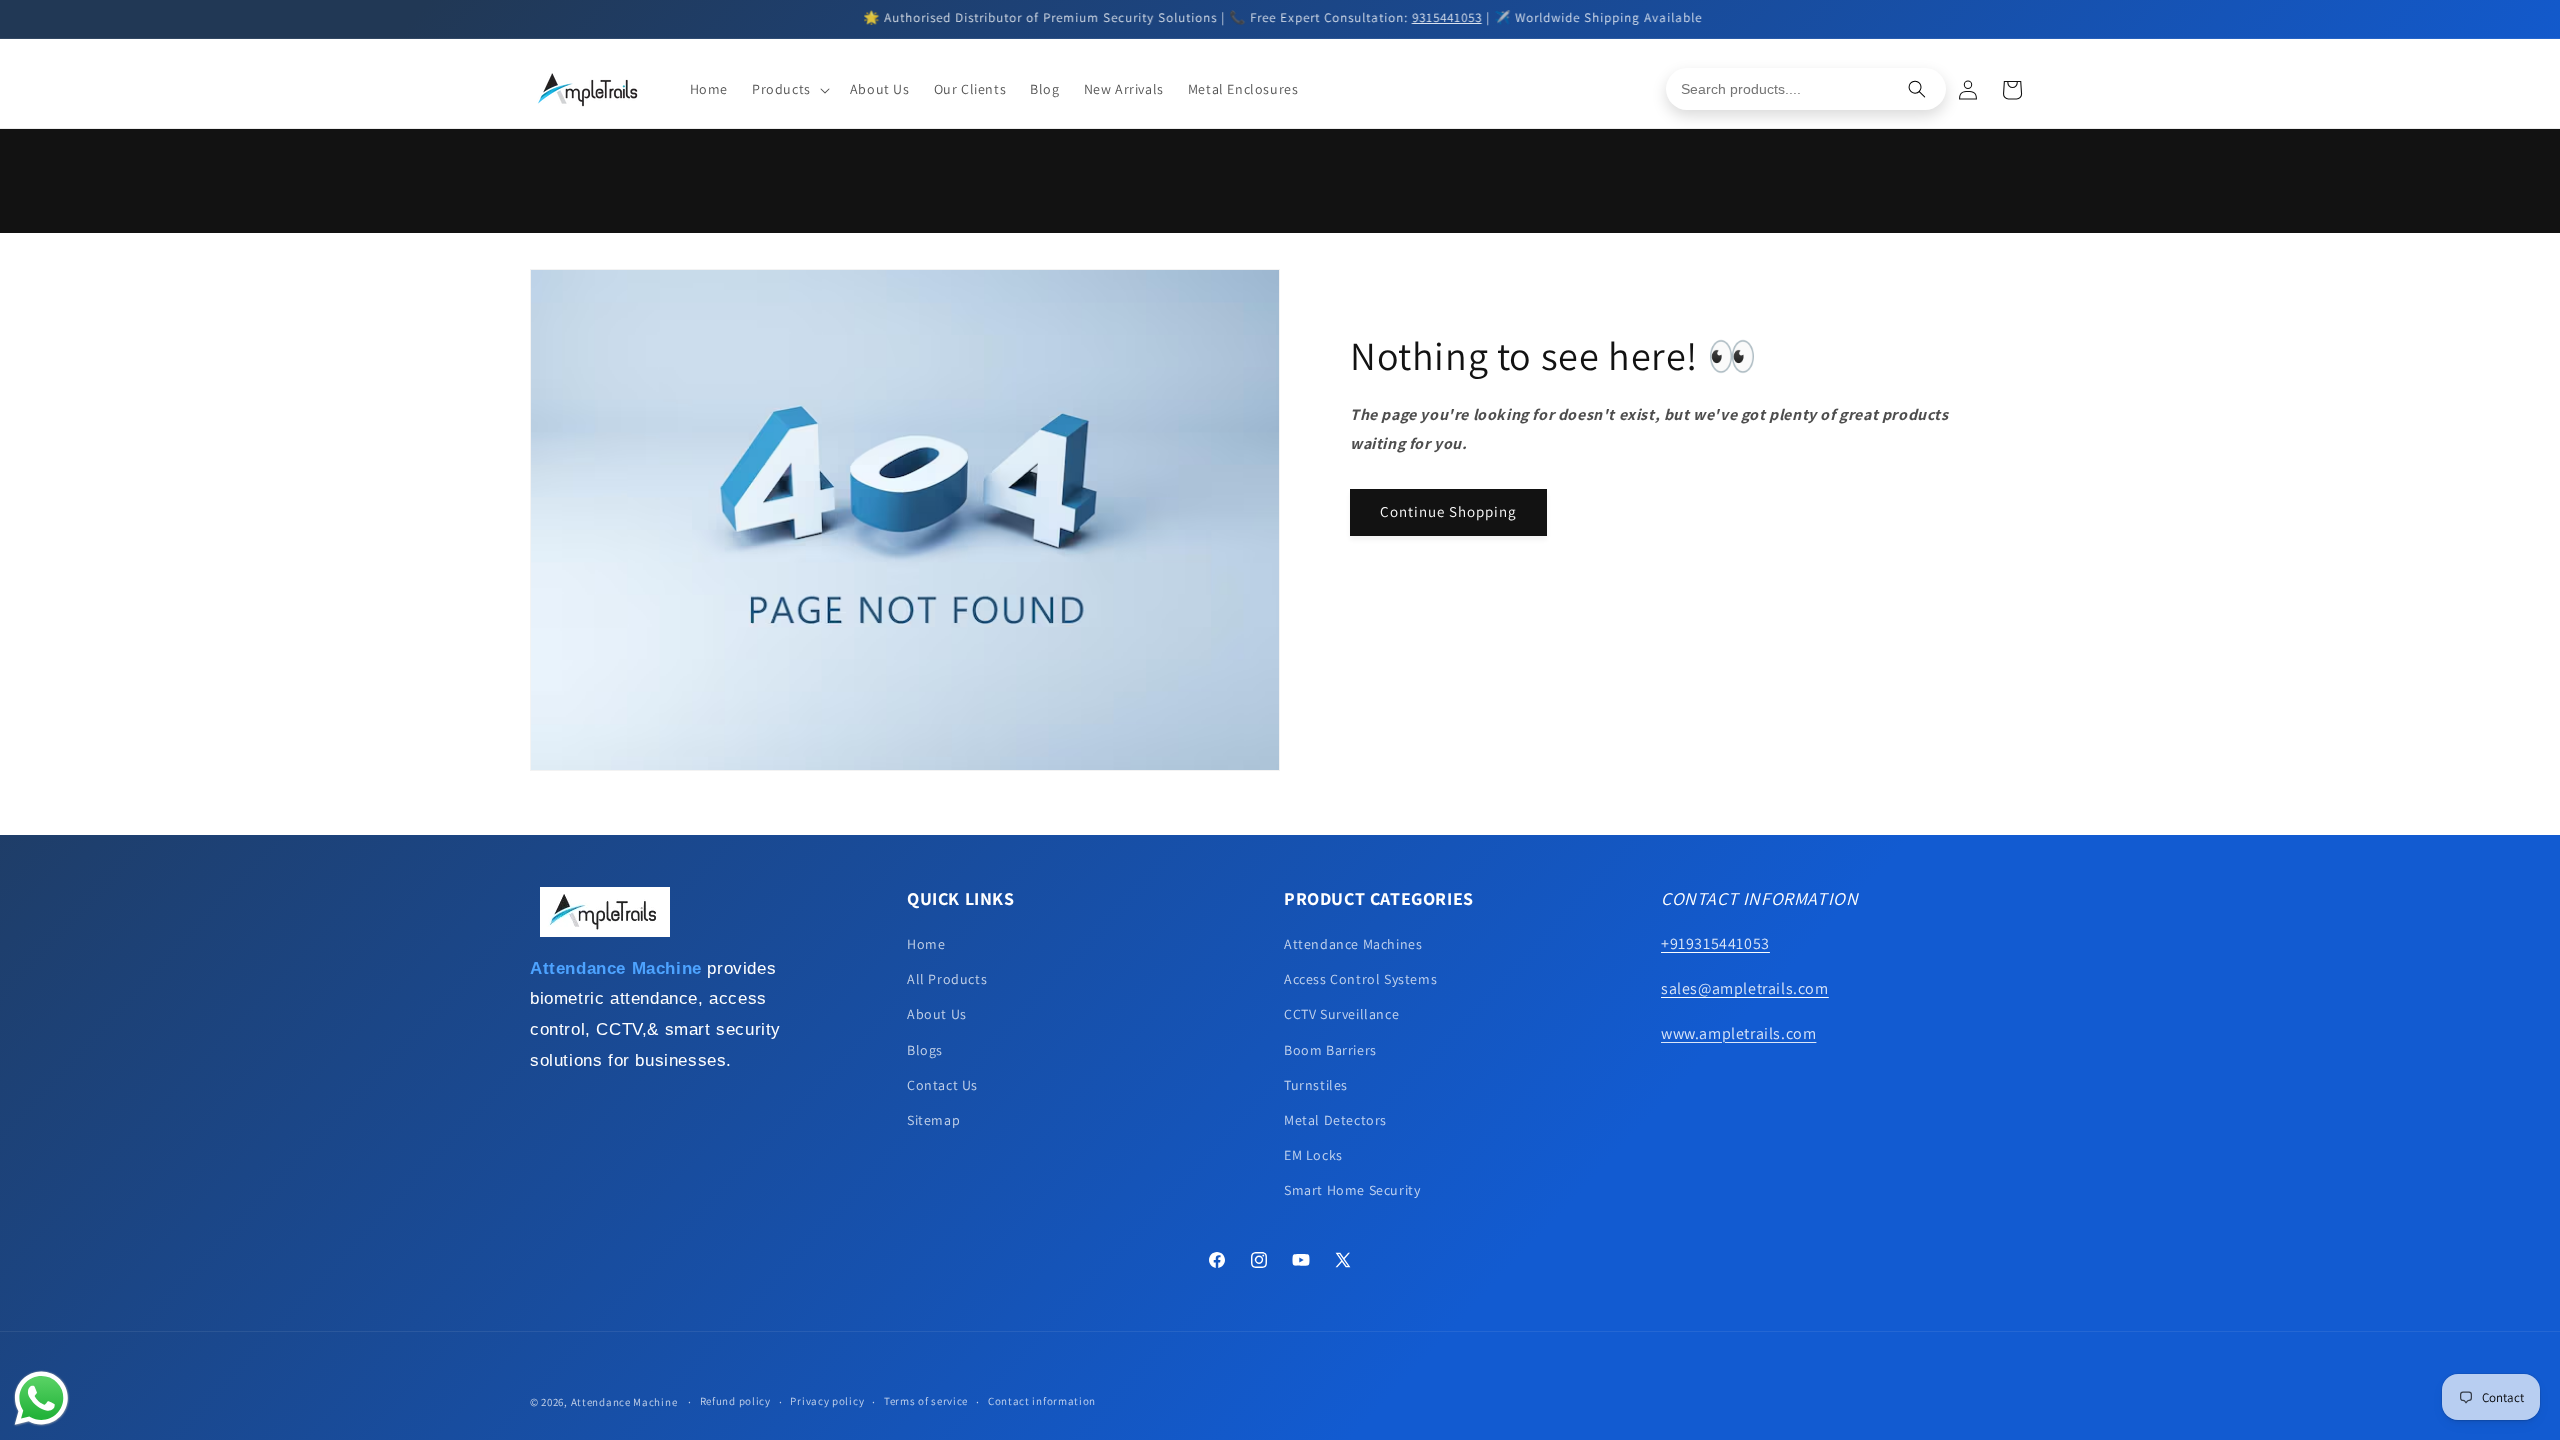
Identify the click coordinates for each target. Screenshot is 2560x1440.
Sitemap (933, 1120)
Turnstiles (1316, 1085)
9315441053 (1445, 17)
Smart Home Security (1352, 1190)
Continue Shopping (1448, 511)
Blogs (925, 1050)
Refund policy (735, 1401)
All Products (947, 979)
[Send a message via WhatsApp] (41, 1398)
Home (926, 944)
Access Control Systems (1360, 979)
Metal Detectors (1335, 1120)
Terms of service (926, 1401)
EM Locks (1313, 1155)
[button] (789, 89)
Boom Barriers (1330, 1050)
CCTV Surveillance (1341, 1014)
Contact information (1042, 1401)
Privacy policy (827, 1401)
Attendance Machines (1353, 944)
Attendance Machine (624, 1402)
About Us (937, 1014)
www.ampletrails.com (1738, 1033)
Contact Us (942, 1085)
